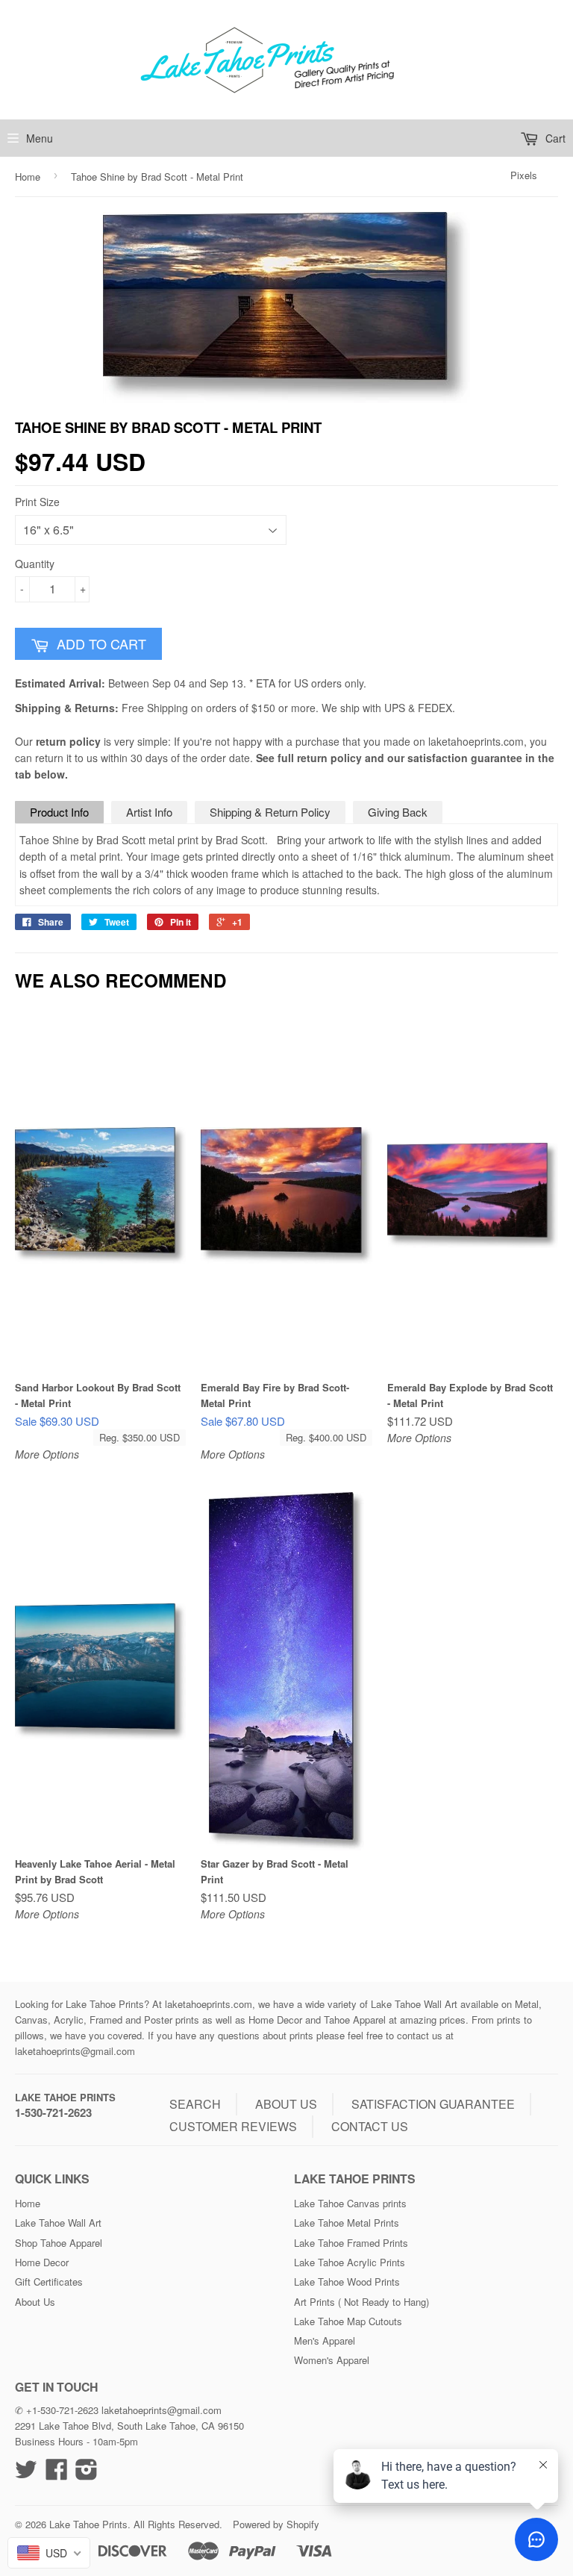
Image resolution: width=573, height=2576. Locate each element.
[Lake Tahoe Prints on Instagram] (87, 2474)
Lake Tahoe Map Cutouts (348, 2321)
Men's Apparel (325, 2340)
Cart (554, 138)
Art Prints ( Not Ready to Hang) (361, 2302)
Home (28, 177)
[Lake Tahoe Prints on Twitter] (26, 2474)
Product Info (59, 812)
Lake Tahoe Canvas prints (350, 2203)
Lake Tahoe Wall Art (58, 2223)
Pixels (524, 175)
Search (195, 2104)
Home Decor (42, 2262)
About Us (35, 2302)
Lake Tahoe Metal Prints (347, 2223)
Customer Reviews (233, 2126)
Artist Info (149, 812)
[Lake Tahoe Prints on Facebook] (57, 2474)
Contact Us (370, 2126)
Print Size (37, 502)
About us (286, 2104)
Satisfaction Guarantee (433, 2104)
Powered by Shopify (276, 2524)
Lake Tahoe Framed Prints (351, 2243)
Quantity (35, 564)
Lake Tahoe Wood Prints (347, 2282)
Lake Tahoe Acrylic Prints (350, 2262)
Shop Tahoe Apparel (59, 2243)
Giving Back (398, 812)
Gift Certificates (49, 2282)
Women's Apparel (332, 2360)
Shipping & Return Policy (270, 812)
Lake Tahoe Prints (65, 2097)
